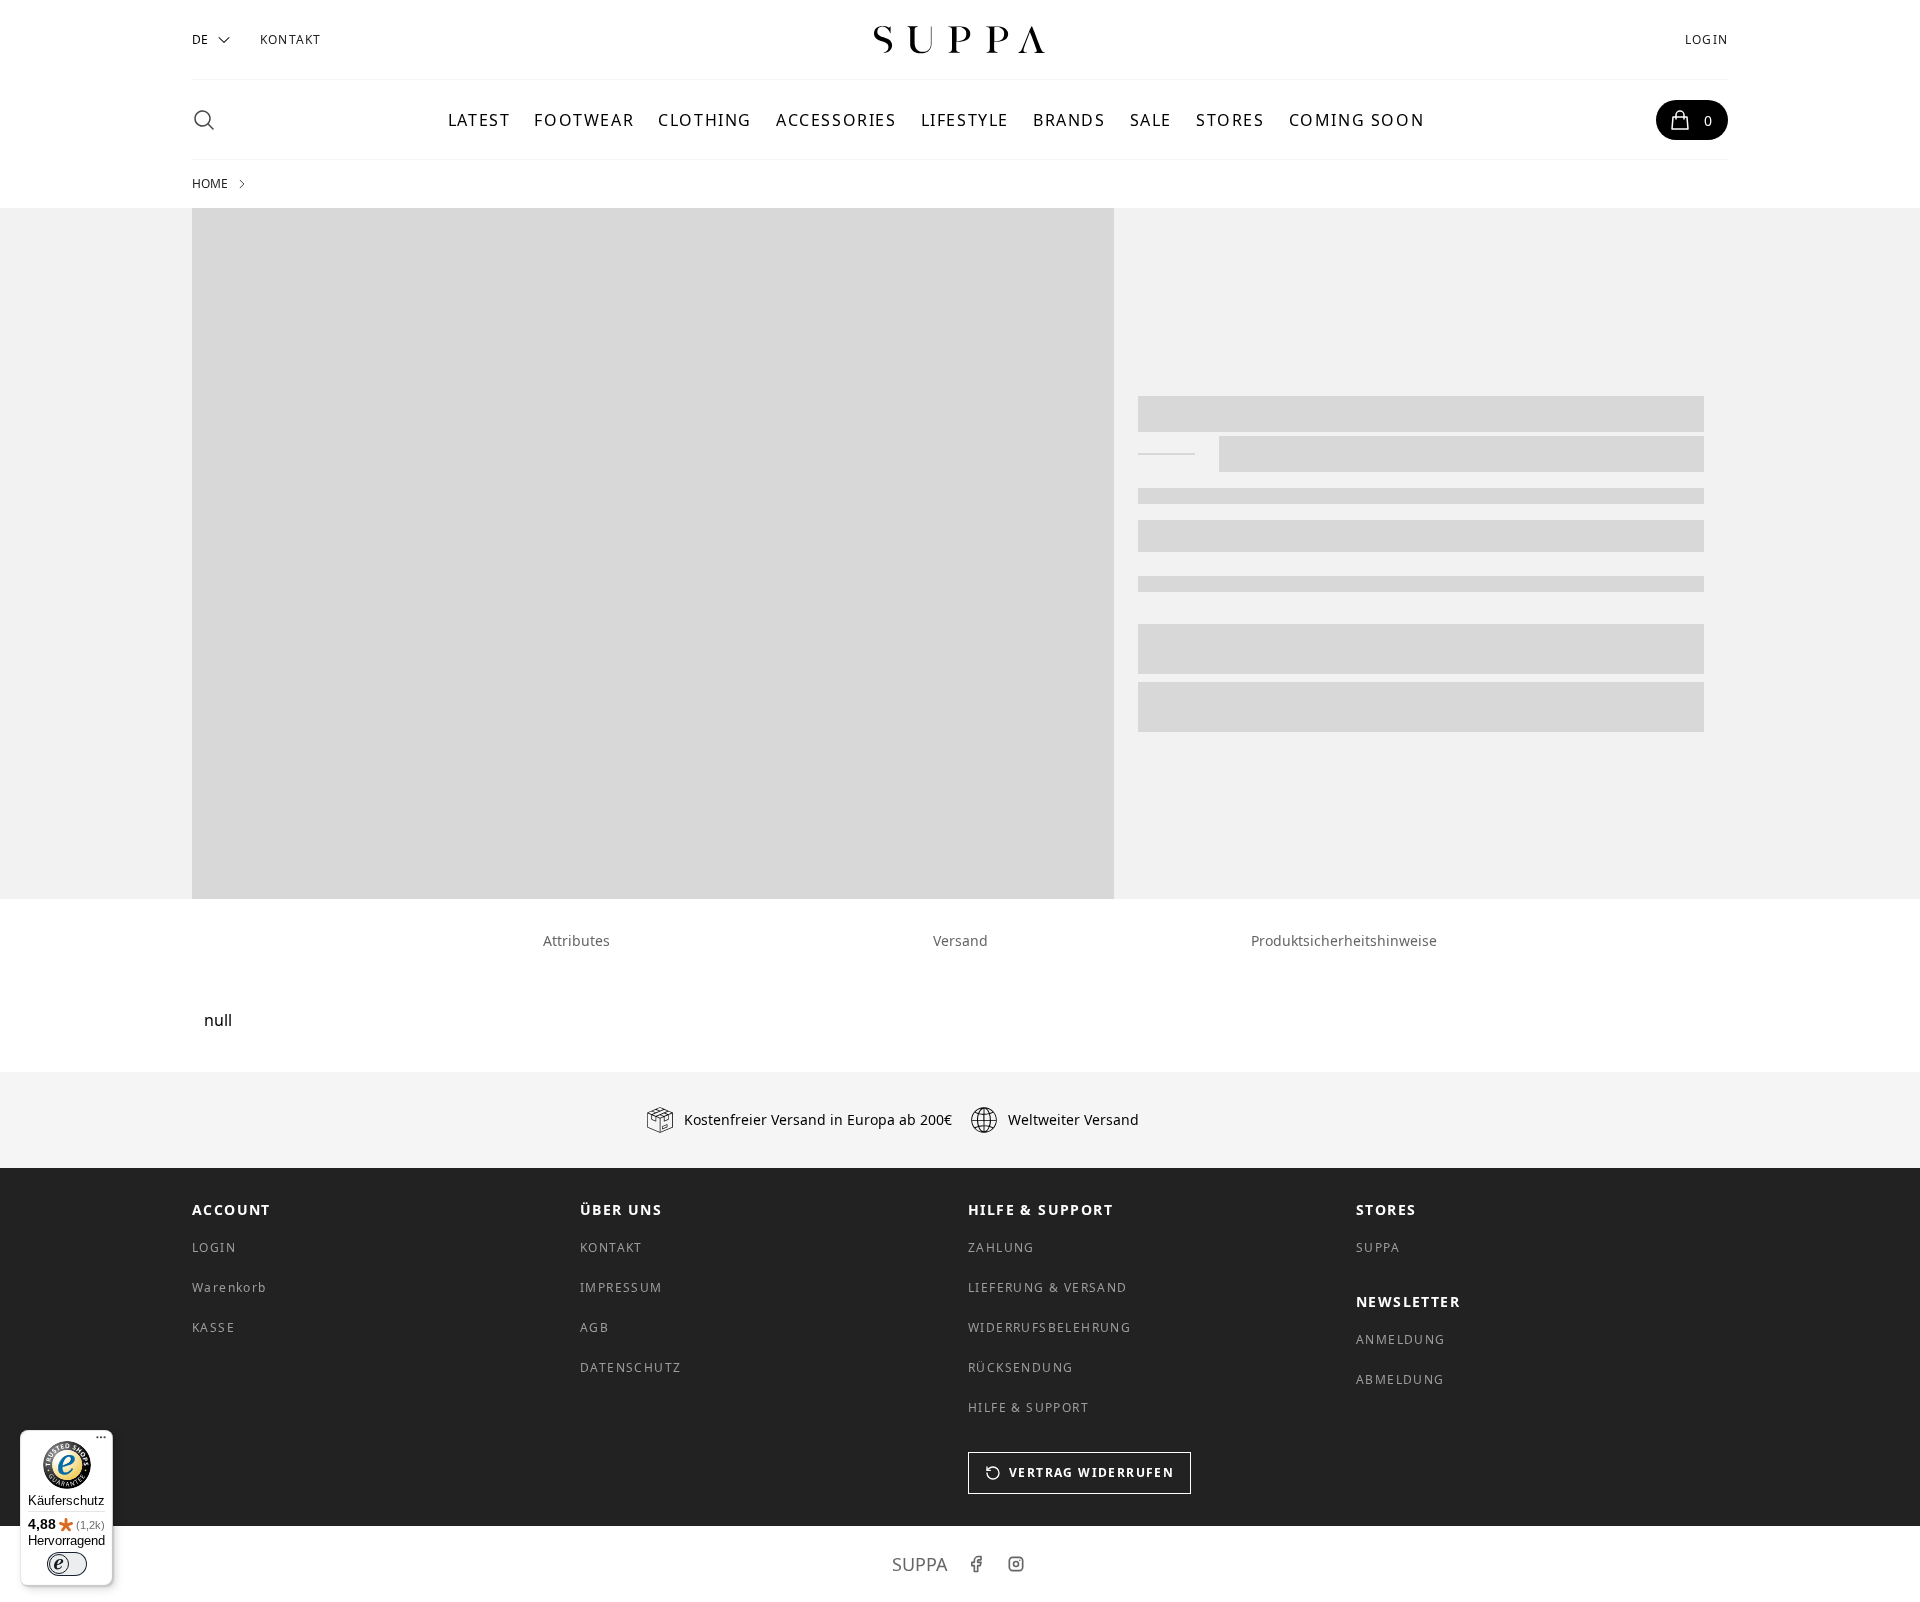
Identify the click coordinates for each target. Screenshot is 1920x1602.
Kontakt (290, 39)
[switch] (67, 1564)
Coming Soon (1357, 120)
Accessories (836, 120)
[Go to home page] (960, 39)
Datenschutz (630, 1367)
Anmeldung (1401, 1339)
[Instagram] (1016, 1564)
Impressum (621, 1287)
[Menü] (101, 1442)
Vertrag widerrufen (1091, 1472)
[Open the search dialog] (204, 120)
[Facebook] (976, 1564)
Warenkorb (229, 1287)
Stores (1230, 120)
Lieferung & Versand (1048, 1287)
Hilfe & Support (1028, 1407)
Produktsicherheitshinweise (1344, 940)
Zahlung (1001, 1247)
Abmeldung (1400, 1379)
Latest (479, 120)
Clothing (705, 120)
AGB (594, 1327)
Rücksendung (1020, 1367)
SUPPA (1378, 1247)
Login (1706, 39)
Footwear (584, 120)
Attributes (576, 940)
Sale (1151, 120)
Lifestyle (965, 120)
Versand (960, 940)
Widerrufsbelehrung (1049, 1327)
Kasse (213, 1327)
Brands (1069, 120)
